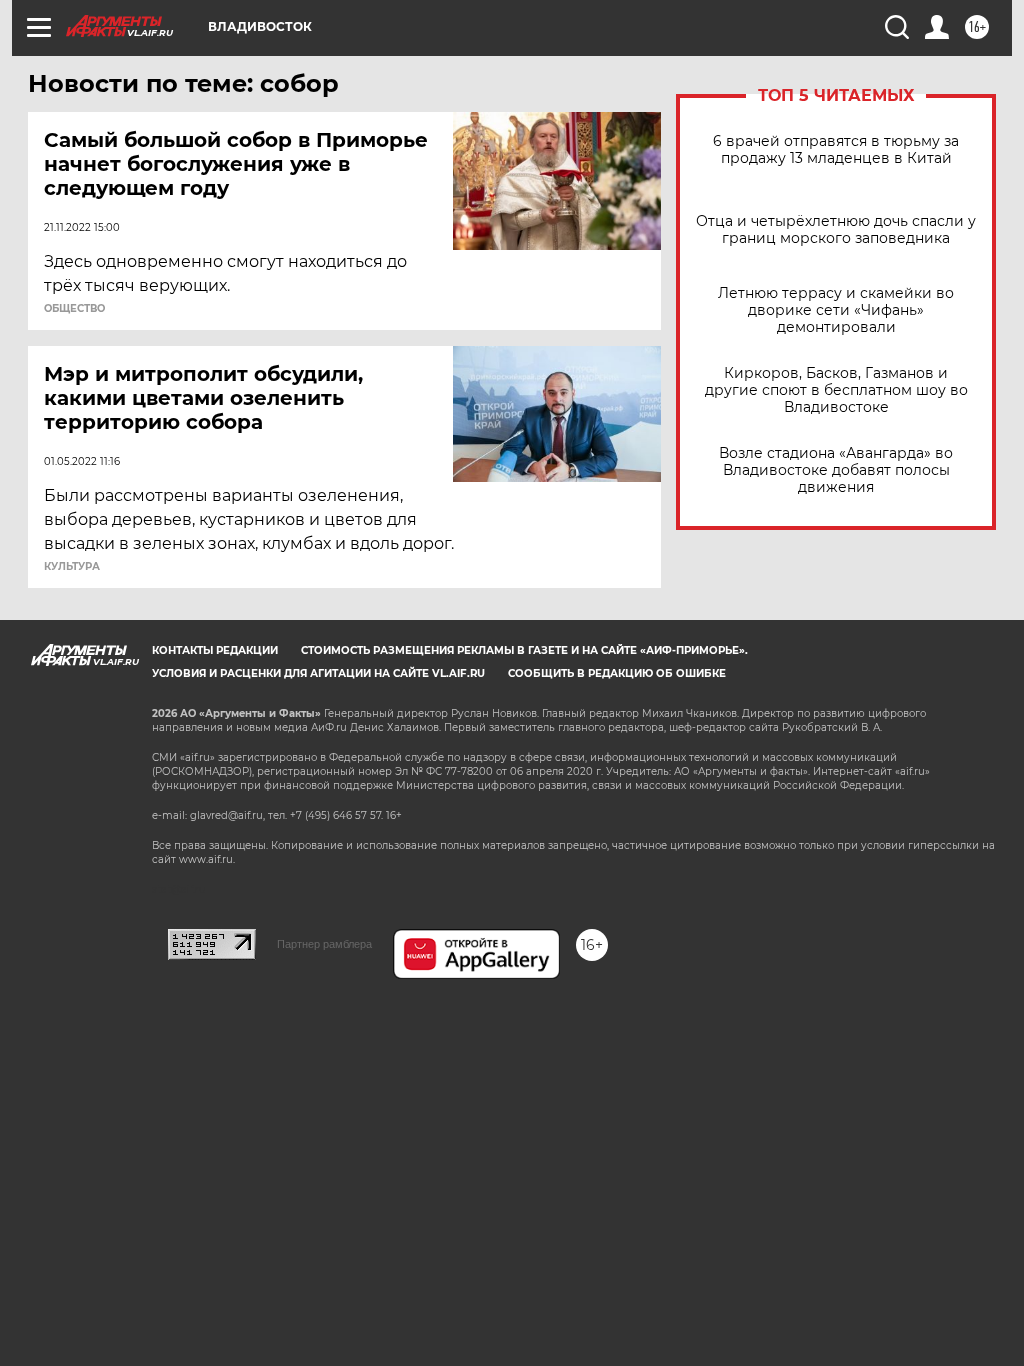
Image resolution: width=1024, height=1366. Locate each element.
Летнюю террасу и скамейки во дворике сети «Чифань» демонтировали (836, 310)
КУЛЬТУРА (72, 567)
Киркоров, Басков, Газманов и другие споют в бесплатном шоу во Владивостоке (836, 390)
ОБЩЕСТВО (74, 309)
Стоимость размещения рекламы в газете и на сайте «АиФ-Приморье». (524, 650)
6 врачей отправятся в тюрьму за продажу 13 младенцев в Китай (836, 150)
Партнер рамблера (324, 944)
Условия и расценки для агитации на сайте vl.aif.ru (318, 673)
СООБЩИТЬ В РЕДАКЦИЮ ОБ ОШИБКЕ (617, 673)
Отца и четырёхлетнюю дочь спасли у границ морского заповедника (836, 230)
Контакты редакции (215, 650)
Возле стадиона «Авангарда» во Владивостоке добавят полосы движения (836, 470)
